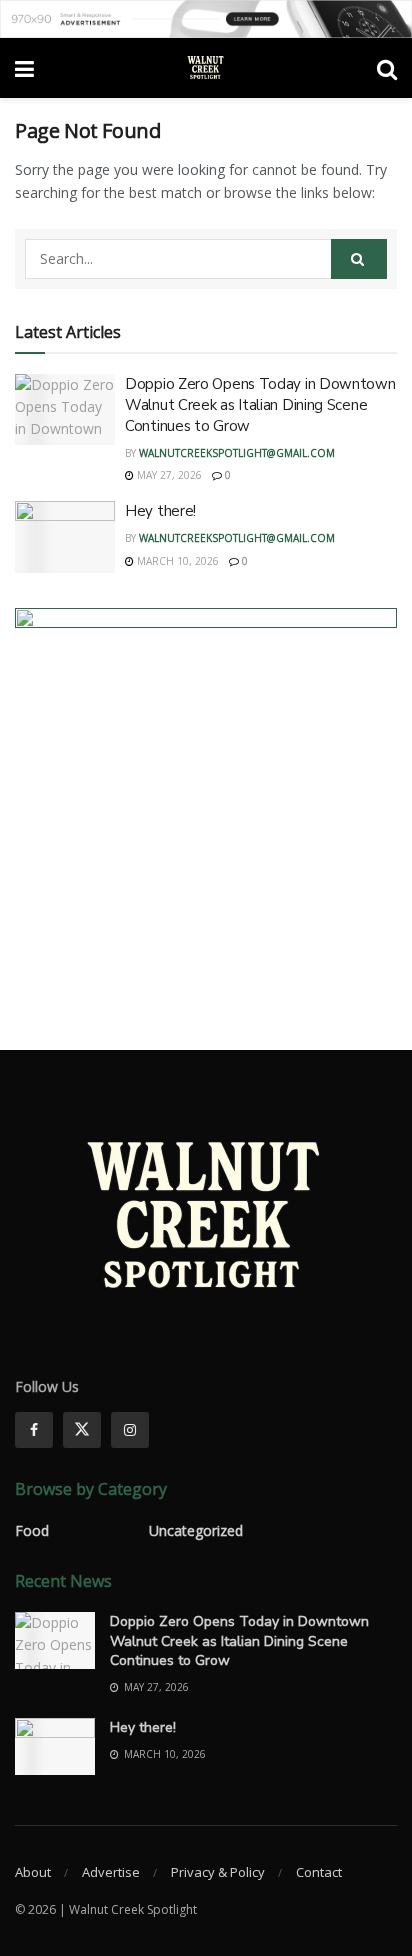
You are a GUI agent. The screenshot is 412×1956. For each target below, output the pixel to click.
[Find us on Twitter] (82, 1430)
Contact (319, 1872)
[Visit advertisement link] (206, 19)
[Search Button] (387, 68)
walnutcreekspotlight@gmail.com (237, 453)
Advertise (111, 1872)
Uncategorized (196, 1530)
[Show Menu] (24, 68)
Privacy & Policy (218, 1872)
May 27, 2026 (168, 475)
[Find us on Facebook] (34, 1430)
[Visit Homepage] (206, 68)
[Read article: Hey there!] (65, 537)
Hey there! (160, 511)
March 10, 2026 (176, 561)
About (33, 1872)
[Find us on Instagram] (130, 1430)
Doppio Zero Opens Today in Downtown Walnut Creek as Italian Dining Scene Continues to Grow (260, 405)
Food (32, 1530)
